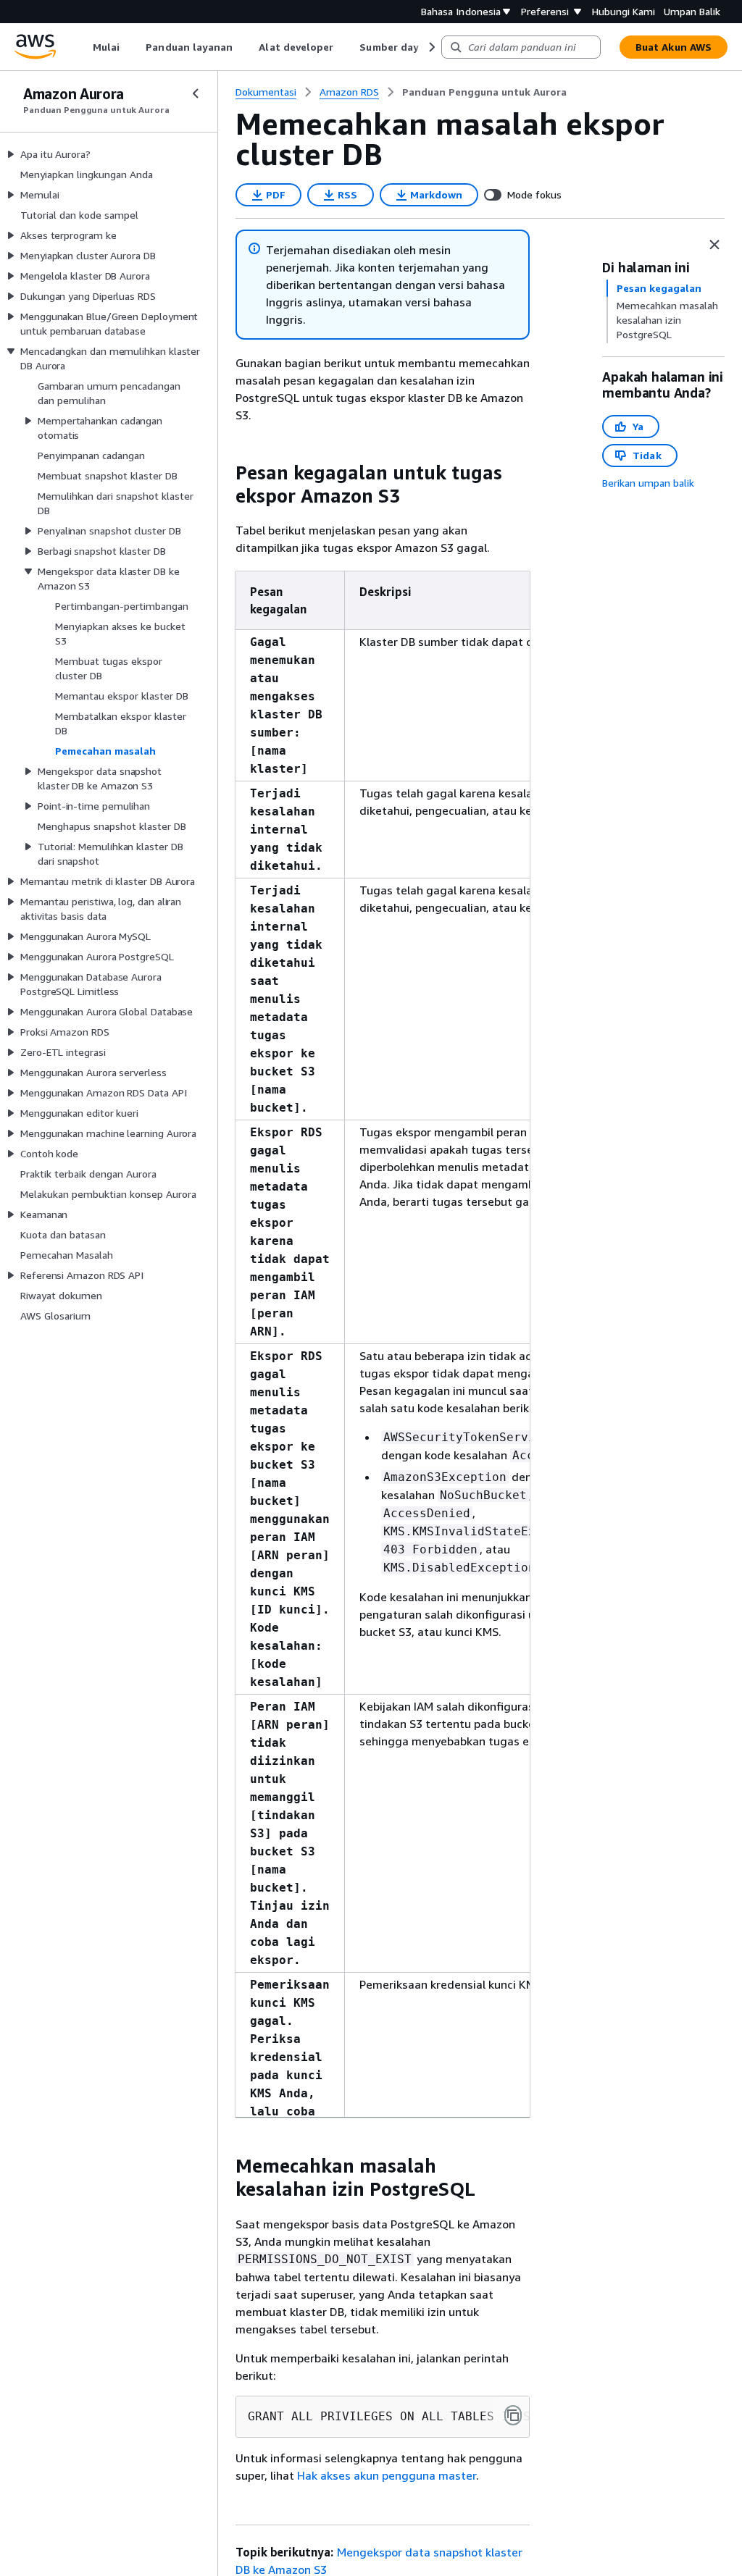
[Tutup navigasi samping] (196, 93)
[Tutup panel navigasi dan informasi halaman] (714, 245)
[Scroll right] (431, 47)
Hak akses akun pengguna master (387, 2475)
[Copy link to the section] (224, 473)
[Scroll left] (82, 47)
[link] (484, 92)
